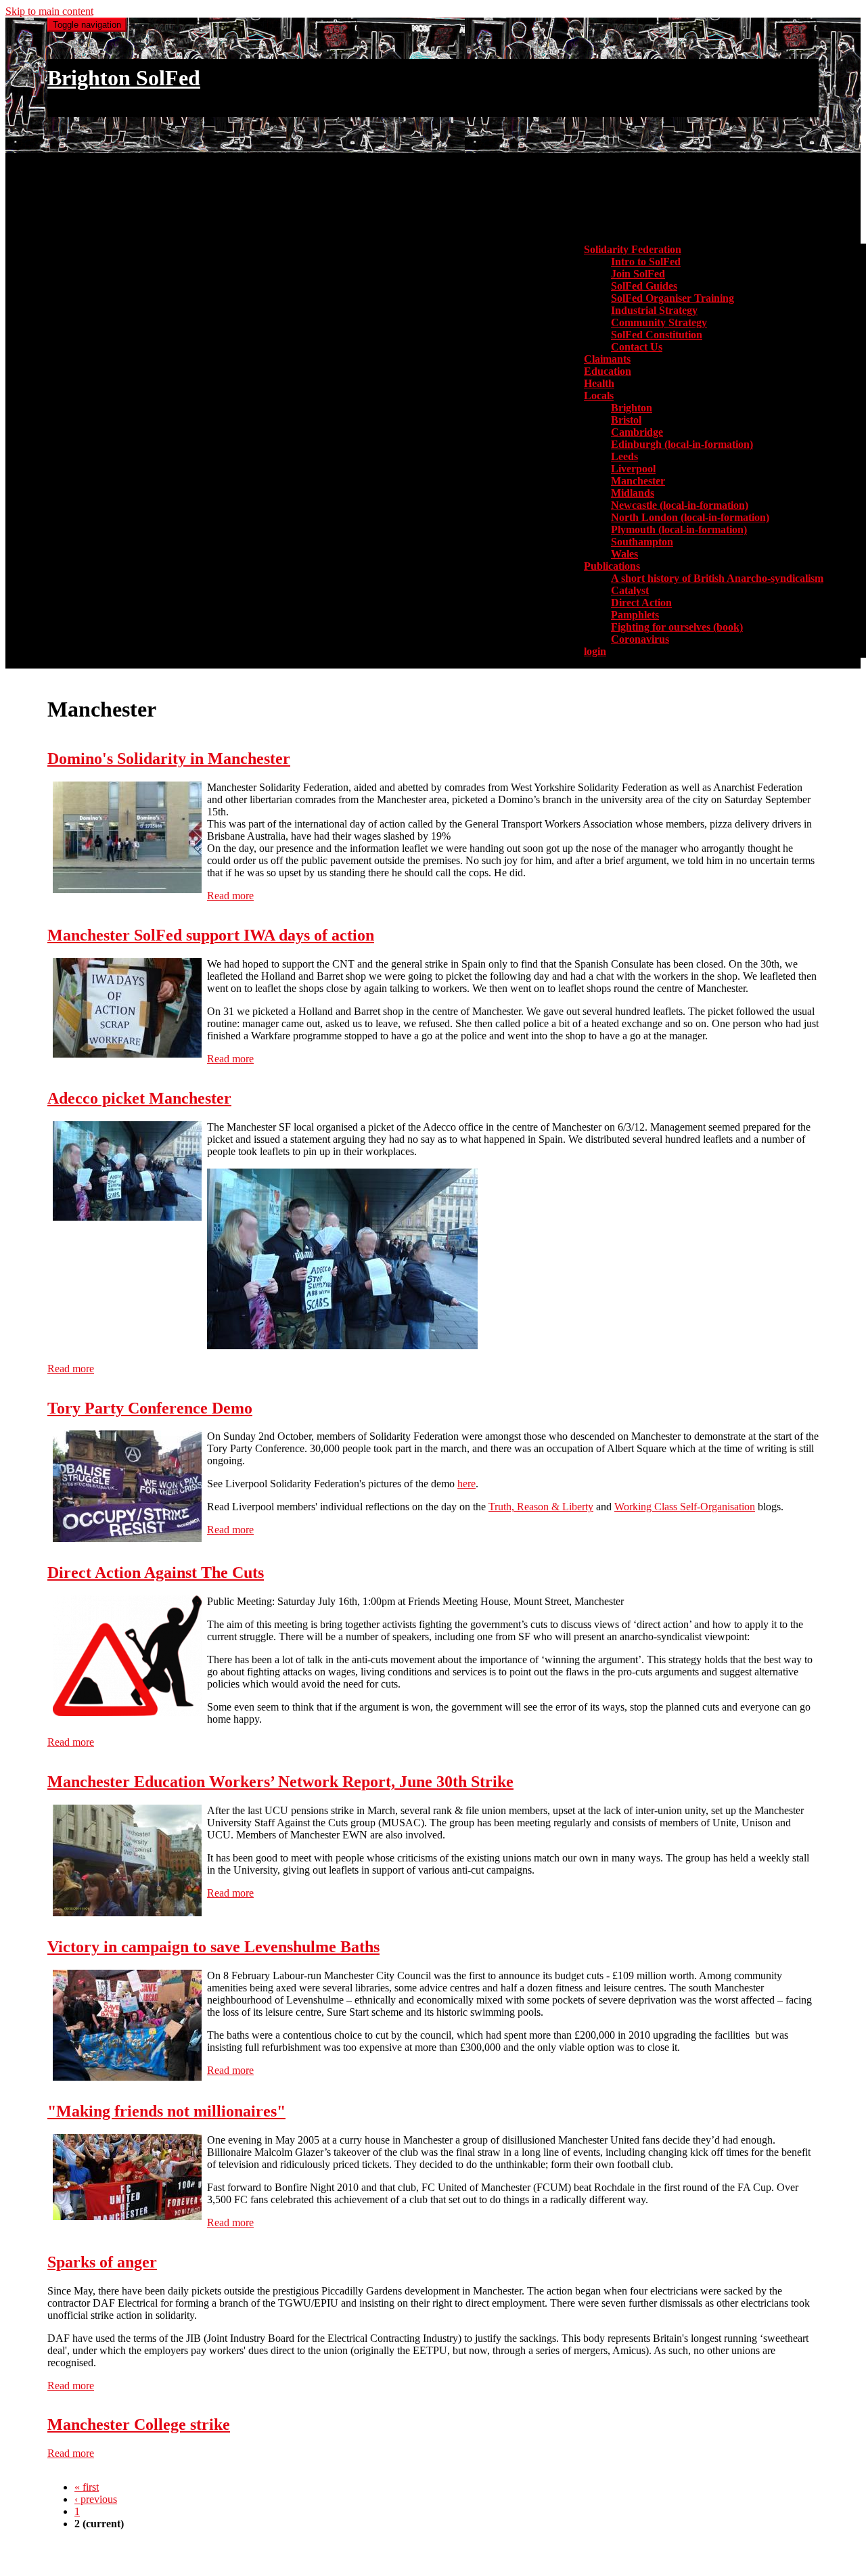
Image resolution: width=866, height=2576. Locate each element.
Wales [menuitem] (624, 554)
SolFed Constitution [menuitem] (657, 335)
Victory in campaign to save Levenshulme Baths (213, 1947)
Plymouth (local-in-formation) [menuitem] (679, 529)
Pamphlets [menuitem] (635, 615)
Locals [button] (599, 396)
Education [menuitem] (608, 371)
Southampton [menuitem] (642, 542)
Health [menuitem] (599, 383)
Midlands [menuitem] (633, 493)
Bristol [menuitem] (626, 420)
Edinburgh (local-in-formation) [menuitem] (682, 444)
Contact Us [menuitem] (637, 347)
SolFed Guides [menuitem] (644, 286)
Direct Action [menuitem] (641, 603)
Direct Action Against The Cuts (156, 1573)
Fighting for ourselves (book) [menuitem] (677, 627)
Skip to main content (49, 11)
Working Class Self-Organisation (685, 1507)
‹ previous (96, 2499)
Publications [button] (612, 566)
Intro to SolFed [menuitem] (646, 262)
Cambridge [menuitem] (637, 432)
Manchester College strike (139, 2424)
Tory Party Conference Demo (150, 1408)
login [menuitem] (595, 651)
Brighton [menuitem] (632, 408)
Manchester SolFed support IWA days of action (211, 935)
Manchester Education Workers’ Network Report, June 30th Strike (280, 1782)
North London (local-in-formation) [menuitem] (690, 517)
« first (87, 2487)
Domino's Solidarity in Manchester (169, 759)
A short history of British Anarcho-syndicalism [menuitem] (717, 578)
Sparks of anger (102, 2262)
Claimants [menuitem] (607, 359)
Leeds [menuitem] (624, 456)
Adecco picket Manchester (139, 1098)
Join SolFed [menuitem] (638, 274)
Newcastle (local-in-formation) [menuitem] (680, 505)
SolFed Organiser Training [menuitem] (673, 298)
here (466, 1484)
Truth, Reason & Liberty (541, 1507)
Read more (230, 896)
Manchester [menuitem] (638, 481)
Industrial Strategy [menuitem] (654, 310)
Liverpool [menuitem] (633, 469)
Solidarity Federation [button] (633, 249)
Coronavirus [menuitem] (640, 639)
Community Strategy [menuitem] (659, 322)
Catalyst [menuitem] (630, 590)
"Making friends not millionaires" (166, 2111)
